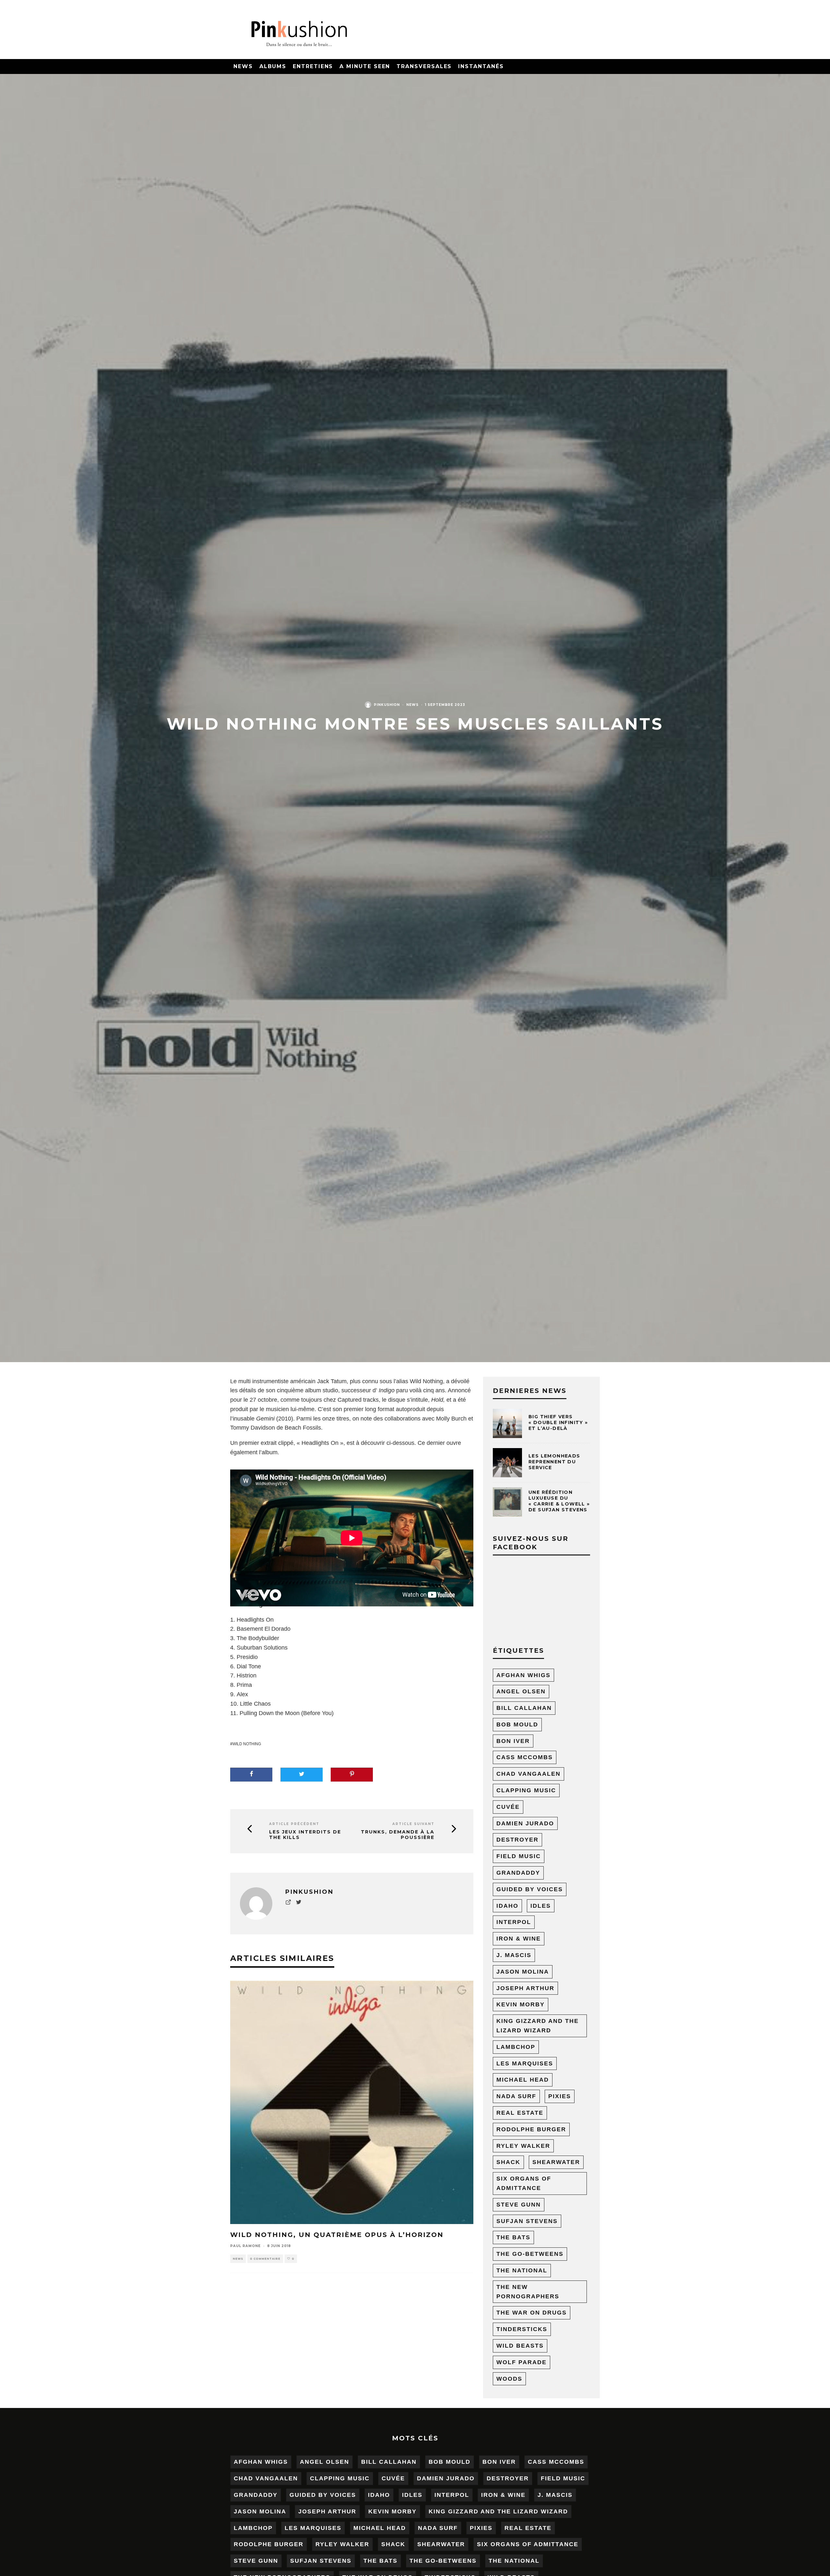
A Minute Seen (365, 66)
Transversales (424, 66)
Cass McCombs (525, 1757)
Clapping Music (526, 1790)
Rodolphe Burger (531, 2129)
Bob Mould (517, 1724)
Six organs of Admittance (524, 2183)
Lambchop (516, 2047)
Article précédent (294, 1824)
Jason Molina (523, 1972)
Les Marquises (525, 2063)
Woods (509, 2379)
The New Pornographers (528, 2292)
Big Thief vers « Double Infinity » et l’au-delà (558, 1422)
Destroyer (517, 1840)
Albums (273, 66)
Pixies (560, 2096)
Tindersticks (522, 2329)
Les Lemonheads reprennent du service (554, 1462)
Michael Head (523, 2080)
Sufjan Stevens (527, 2221)
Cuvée (508, 1807)
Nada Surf (516, 2096)
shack (508, 2162)
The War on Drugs (532, 2313)
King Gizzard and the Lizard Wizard (538, 2026)
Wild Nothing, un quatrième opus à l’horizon (337, 2235)
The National (522, 2270)
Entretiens (313, 66)
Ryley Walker (523, 2146)
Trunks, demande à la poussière (398, 1835)
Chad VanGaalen (528, 1774)
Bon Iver (513, 1741)
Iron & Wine (519, 1939)
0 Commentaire (265, 2259)
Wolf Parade (522, 2362)
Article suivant (413, 1824)
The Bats (513, 2237)
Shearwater (556, 2162)
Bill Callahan (524, 1708)
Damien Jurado (525, 1823)
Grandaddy (518, 1873)
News (243, 66)
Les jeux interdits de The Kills (305, 1835)
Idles (541, 1906)
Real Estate (520, 2113)
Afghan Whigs (523, 1675)
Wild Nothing (247, 1744)
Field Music (519, 1856)
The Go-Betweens (530, 2254)
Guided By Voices (530, 1889)
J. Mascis (514, 1955)
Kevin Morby (521, 2004)
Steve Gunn (519, 2205)
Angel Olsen (521, 1691)
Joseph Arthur (525, 1988)
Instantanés (481, 66)
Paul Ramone (245, 2246)
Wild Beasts (520, 2346)
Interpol (514, 1922)
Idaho (507, 1906)
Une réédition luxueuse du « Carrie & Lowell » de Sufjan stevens (559, 1501)
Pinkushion (387, 705)
